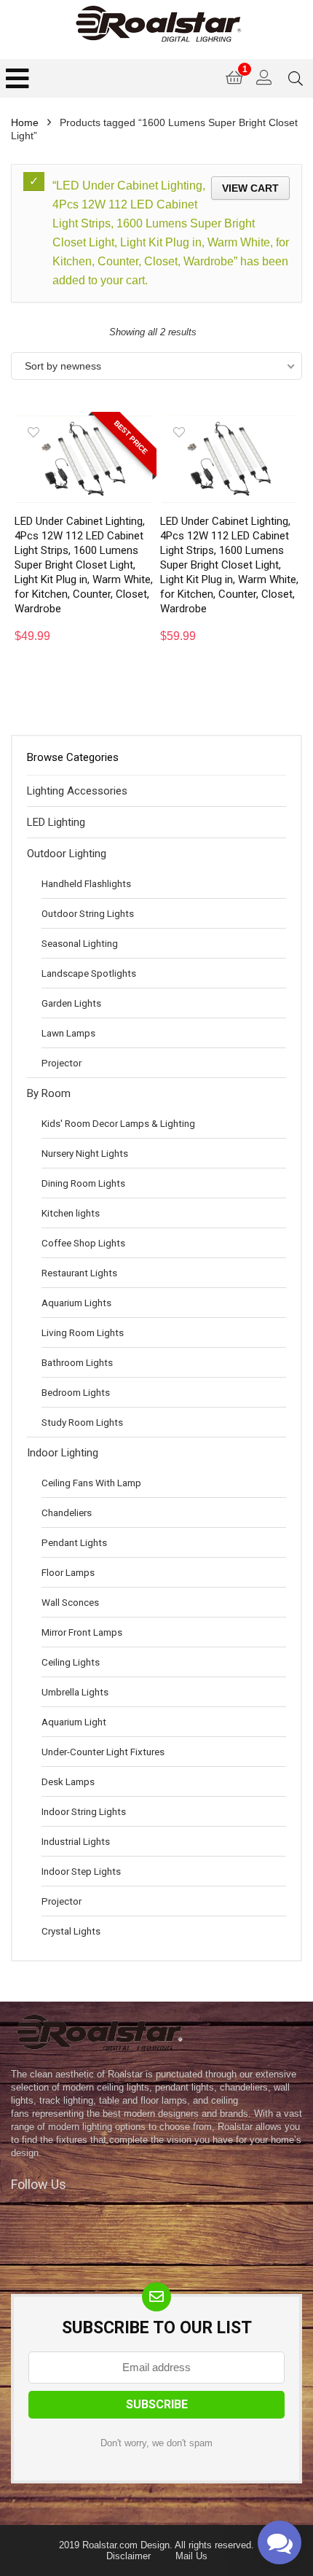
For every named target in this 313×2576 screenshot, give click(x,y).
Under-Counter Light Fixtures (103, 1752)
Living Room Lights (83, 1332)
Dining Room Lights (83, 1183)
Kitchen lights (71, 1213)
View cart (250, 188)
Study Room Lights (82, 1422)
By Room (49, 1093)
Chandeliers (67, 1513)
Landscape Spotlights (89, 973)
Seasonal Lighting (80, 943)
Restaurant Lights (79, 1273)
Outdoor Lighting (67, 854)
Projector (62, 1063)
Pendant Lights (74, 1542)
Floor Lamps (68, 1572)
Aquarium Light (74, 1722)
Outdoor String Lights (88, 913)
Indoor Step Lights (81, 1871)
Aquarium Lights (76, 1303)
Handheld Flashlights (86, 883)
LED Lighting (56, 822)
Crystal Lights (71, 1931)
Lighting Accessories (77, 791)
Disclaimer (128, 2556)
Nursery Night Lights (85, 1153)
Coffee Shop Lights (83, 1243)
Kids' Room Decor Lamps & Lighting (118, 1123)
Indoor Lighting (63, 1453)
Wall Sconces (70, 1602)
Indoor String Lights (84, 1811)
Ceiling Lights (71, 1662)
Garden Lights (71, 1003)
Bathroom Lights (77, 1362)
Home (25, 122)
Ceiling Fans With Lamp (91, 1483)
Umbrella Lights (75, 1692)
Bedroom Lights (76, 1392)
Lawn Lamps (68, 1033)
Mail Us (191, 2556)
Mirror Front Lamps (82, 1632)
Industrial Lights (76, 1841)
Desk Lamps (68, 1781)
